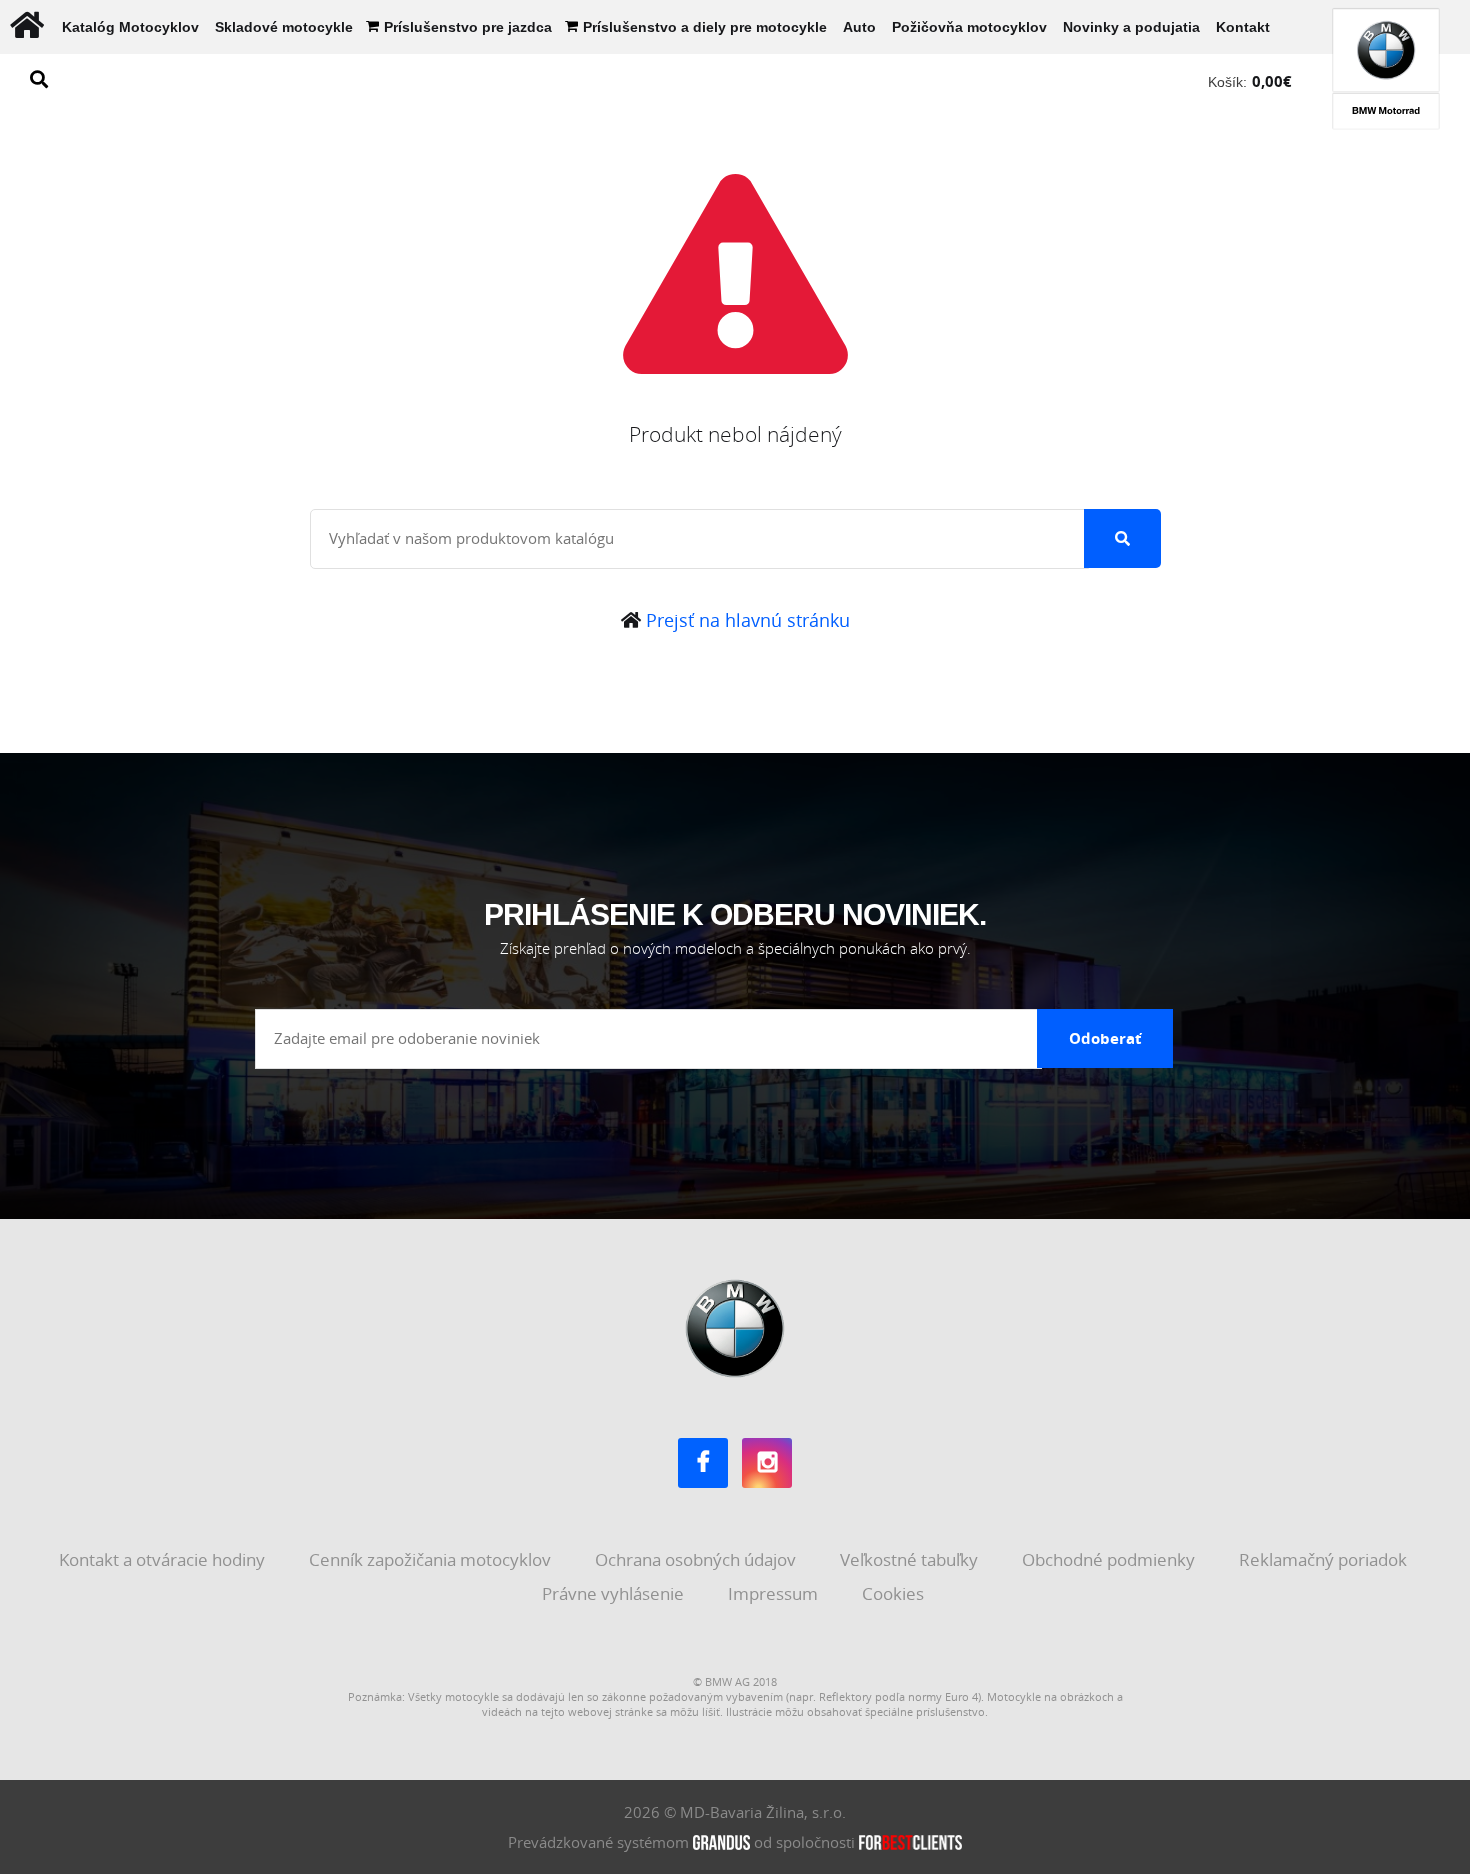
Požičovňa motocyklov (969, 27)
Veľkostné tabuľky (911, 1559)
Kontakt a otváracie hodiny (164, 1559)
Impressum (775, 1593)
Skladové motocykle (284, 27)
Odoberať (1105, 1038)
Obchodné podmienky (1110, 1559)
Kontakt (1243, 27)
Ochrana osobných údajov (697, 1559)
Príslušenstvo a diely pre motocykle (705, 27)
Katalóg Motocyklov (130, 27)
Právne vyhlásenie (615, 1593)
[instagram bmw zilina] (767, 1463)
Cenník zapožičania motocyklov (432, 1559)
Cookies (895, 1593)
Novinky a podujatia (1131, 27)
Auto (859, 27)
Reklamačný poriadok (1325, 1559)
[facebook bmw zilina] (703, 1463)
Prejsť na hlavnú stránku (745, 620)
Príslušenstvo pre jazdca (468, 27)
